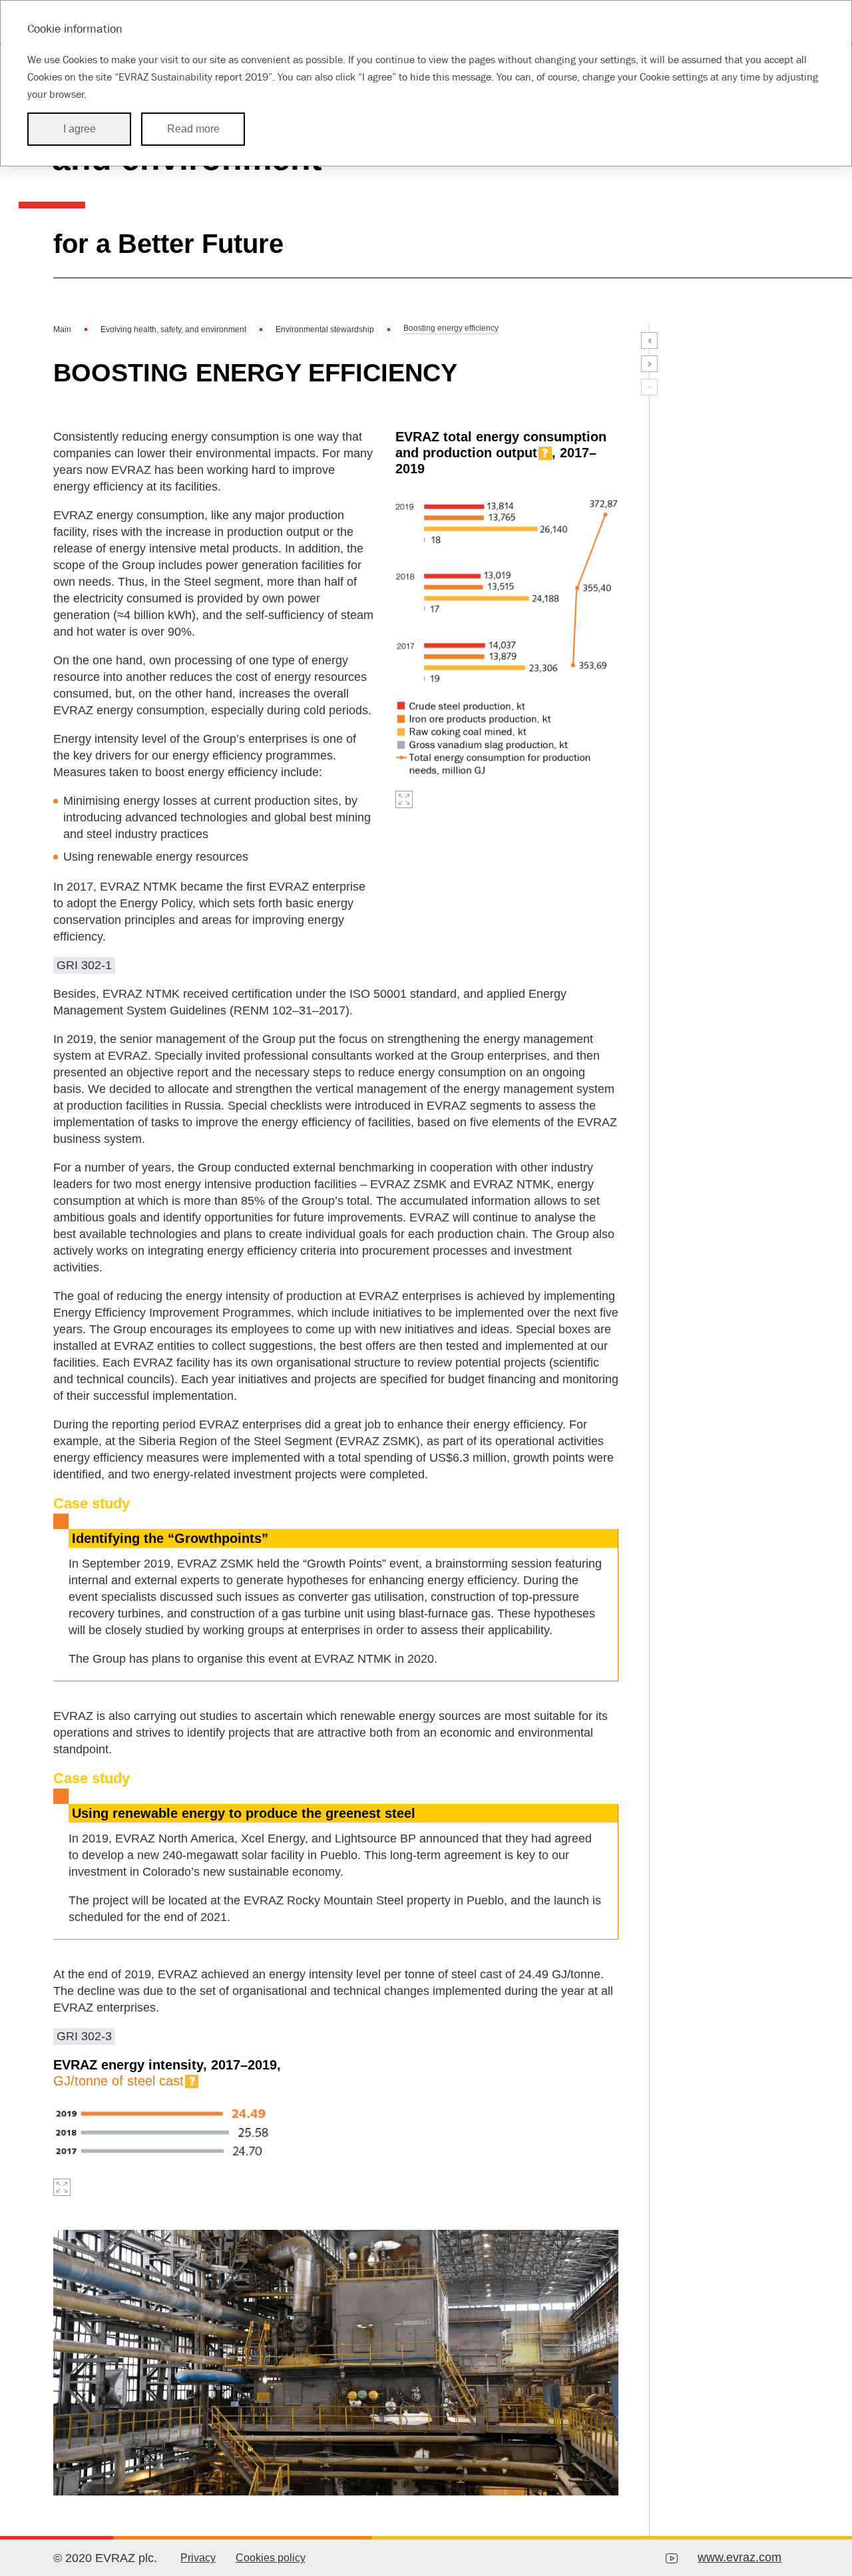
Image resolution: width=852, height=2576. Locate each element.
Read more (193, 129)
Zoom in (404, 799)
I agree (80, 129)
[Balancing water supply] (649, 364)
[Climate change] (649, 340)
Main (62, 329)
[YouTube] (672, 2558)
